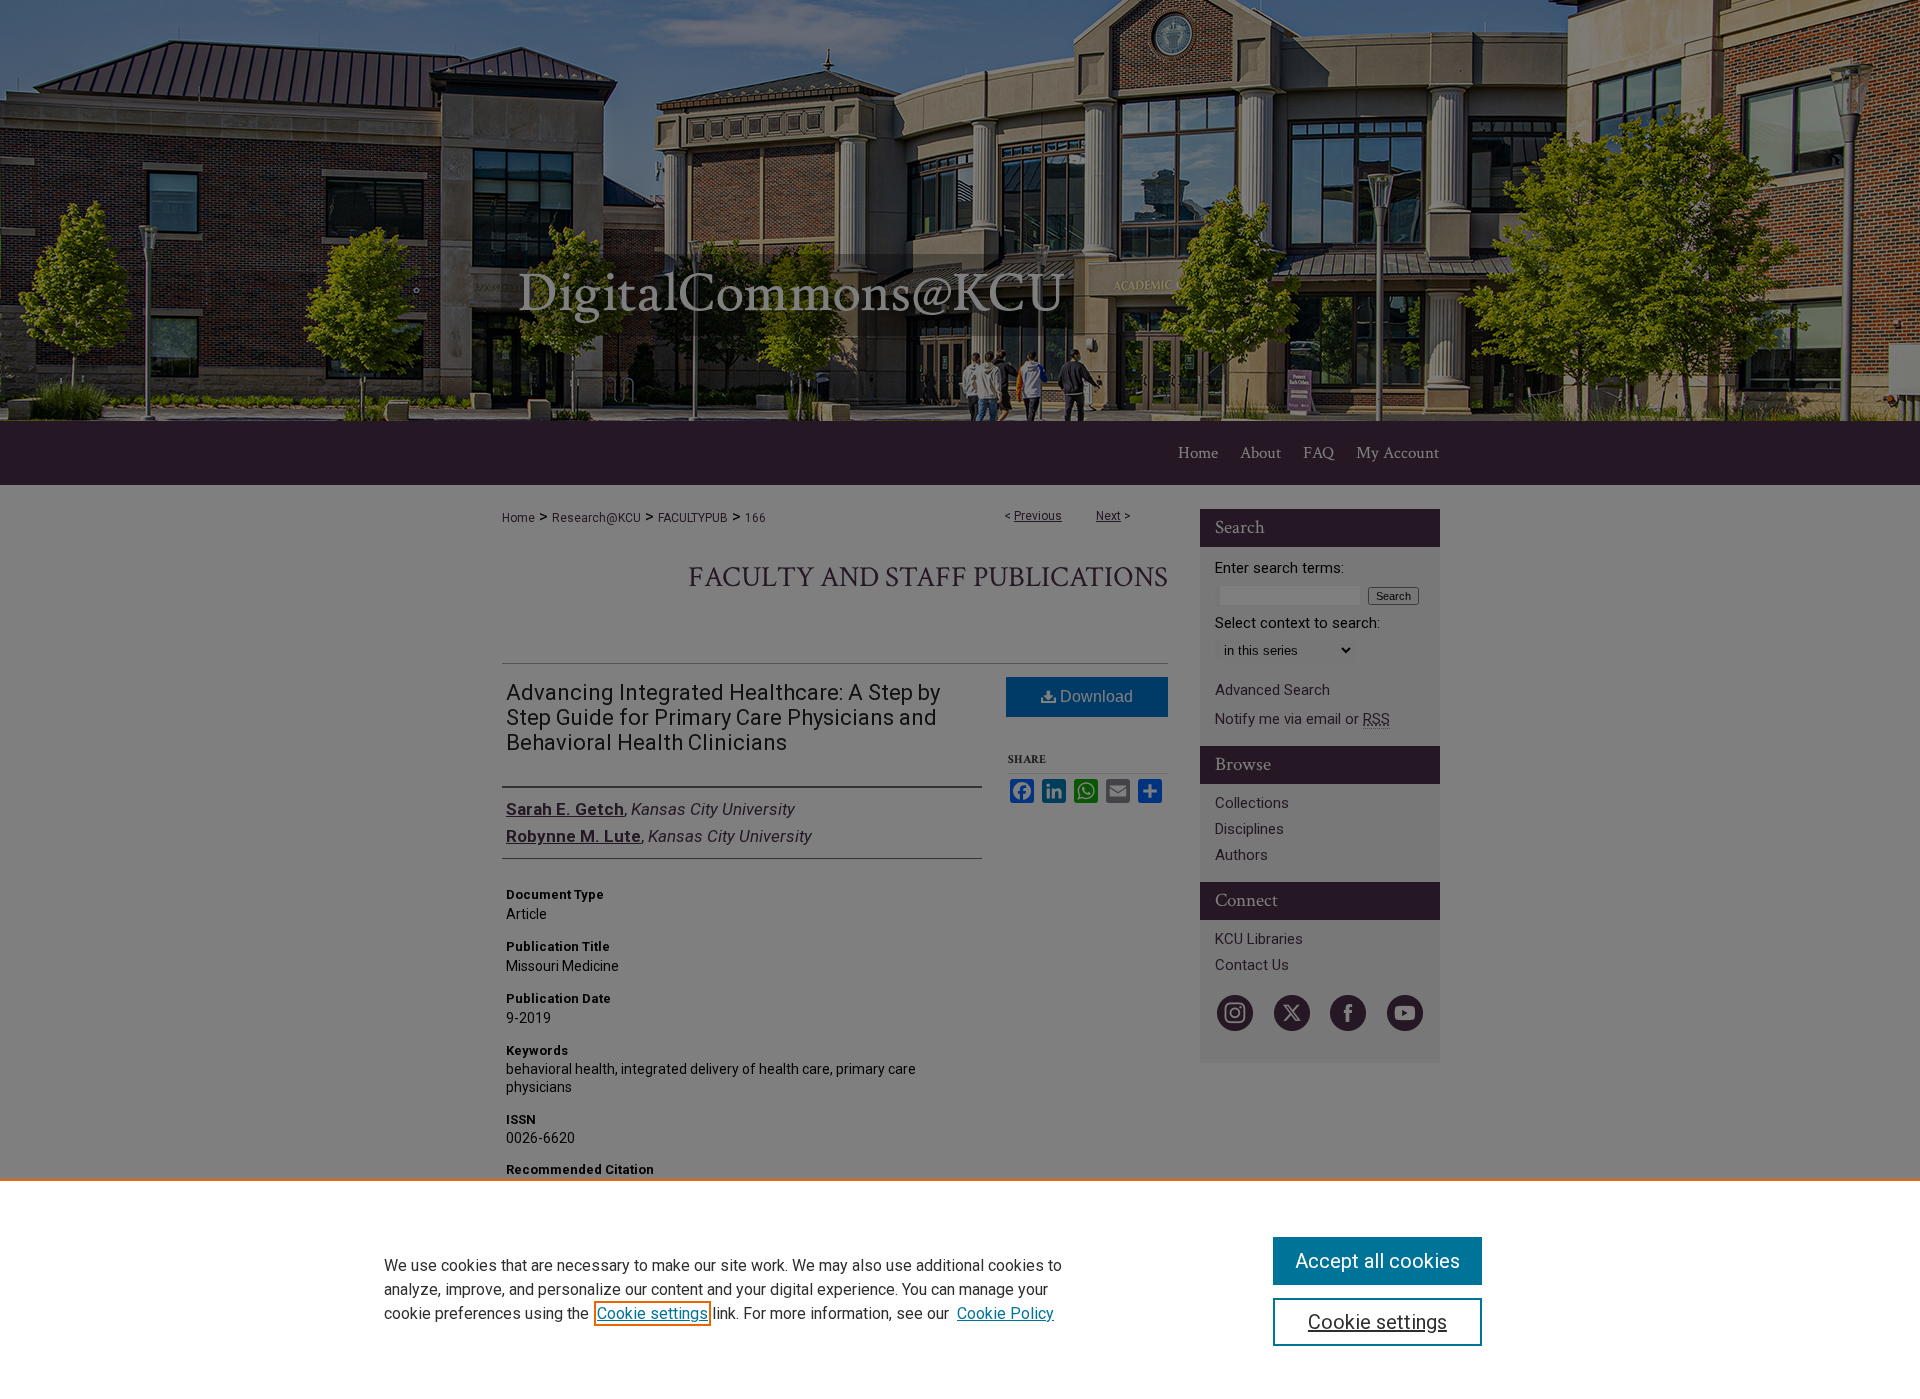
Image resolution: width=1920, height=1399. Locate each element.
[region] (960, 1289)
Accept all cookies (1377, 1261)
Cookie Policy (1005, 1313)
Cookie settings (652, 1313)
